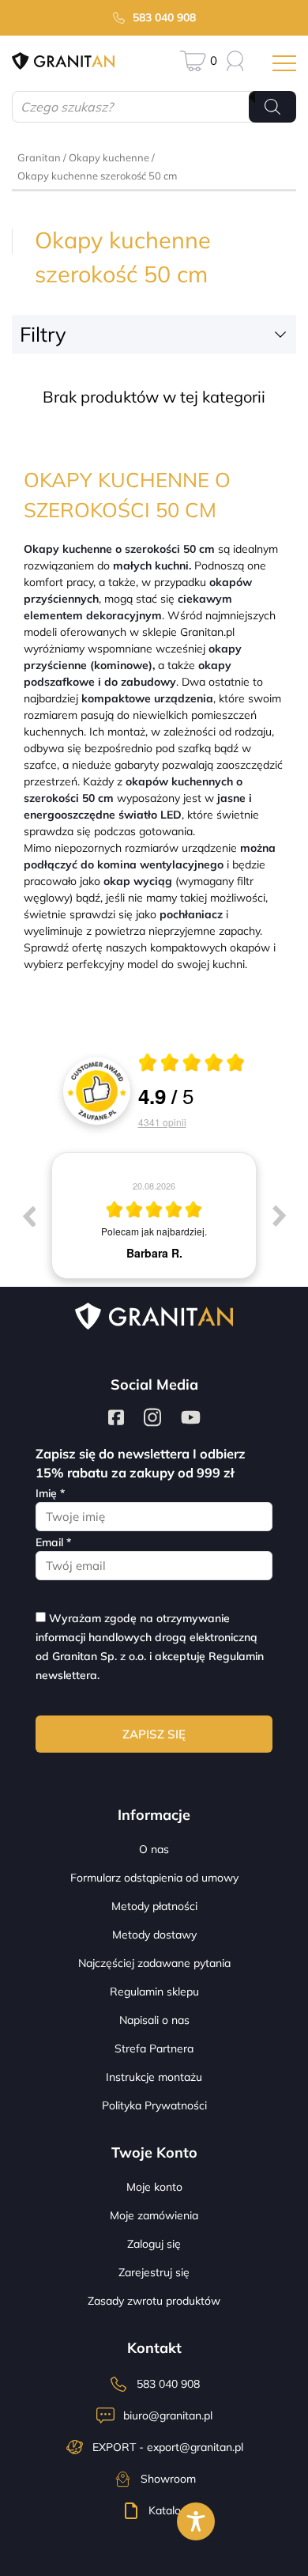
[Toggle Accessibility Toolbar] (196, 2521)
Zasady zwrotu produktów (154, 2301)
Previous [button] (28, 1216)
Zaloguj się (154, 2244)
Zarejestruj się (154, 2272)
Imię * (50, 1493)
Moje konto (154, 2187)
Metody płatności (154, 1906)
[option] (154, 1216)
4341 (162, 1122)
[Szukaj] (272, 107)
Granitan (39, 157)
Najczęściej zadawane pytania (154, 1963)
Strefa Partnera (154, 2048)
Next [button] (280, 1216)
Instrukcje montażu (154, 2077)
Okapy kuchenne (109, 157)
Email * (53, 1542)
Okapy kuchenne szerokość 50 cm (97, 176)
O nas (154, 1849)
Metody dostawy (154, 1935)
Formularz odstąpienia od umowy (154, 1878)
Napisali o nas (154, 2020)
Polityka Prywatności (154, 2105)
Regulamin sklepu (154, 1992)
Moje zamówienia (154, 2215)
